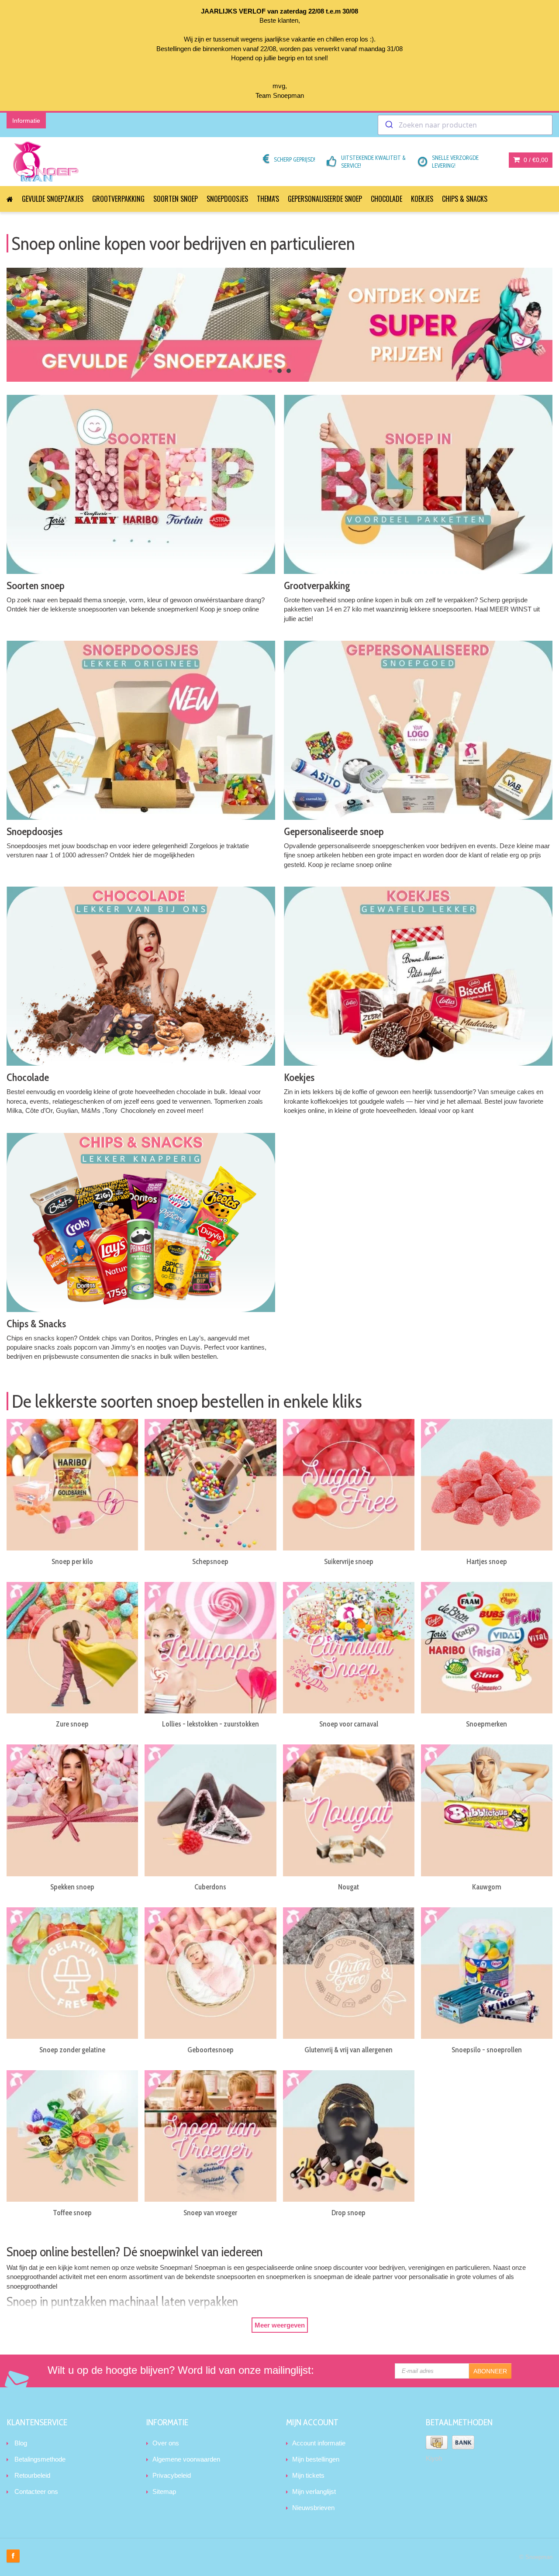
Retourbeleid (32, 2475)
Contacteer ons (36, 2491)
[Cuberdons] (210, 1810)
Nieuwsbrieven (313, 2508)
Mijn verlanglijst (314, 2491)
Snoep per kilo (72, 1561)
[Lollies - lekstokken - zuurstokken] (210, 1648)
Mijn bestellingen (316, 2459)
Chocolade (386, 199)
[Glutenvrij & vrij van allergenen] (349, 1973)
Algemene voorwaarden (186, 2459)
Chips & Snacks (465, 199)
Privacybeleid (172, 2475)
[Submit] (388, 125)
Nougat (349, 1887)
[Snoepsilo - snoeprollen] (487, 1973)
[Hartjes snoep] (487, 1485)
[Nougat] (349, 1810)
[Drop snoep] (349, 2136)
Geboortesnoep (210, 2050)
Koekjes (422, 199)
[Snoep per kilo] (72, 1485)
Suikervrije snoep (349, 1561)
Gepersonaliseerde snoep (325, 199)
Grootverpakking (118, 199)
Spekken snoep (72, 1887)
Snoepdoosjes (227, 199)
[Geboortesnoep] (210, 1973)
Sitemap (164, 2491)
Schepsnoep (210, 1561)
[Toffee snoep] (72, 2136)
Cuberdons (210, 1887)
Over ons (166, 2443)
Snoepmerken (487, 1724)
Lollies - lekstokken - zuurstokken (210, 1724)
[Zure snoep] (72, 1648)
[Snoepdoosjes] (141, 730)
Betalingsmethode (40, 2459)
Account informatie (319, 2443)
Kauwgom (487, 1887)
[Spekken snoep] (72, 1810)
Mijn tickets (308, 2475)
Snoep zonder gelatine (72, 2050)
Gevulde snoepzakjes (53, 199)
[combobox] (465, 125)
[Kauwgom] (487, 1810)
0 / (535, 160)
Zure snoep (72, 1724)
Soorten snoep (176, 199)
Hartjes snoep (487, 1561)
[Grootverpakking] (418, 484)
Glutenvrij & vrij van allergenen (349, 2050)
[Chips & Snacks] (141, 1222)
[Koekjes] (418, 976)
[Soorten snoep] (141, 484)
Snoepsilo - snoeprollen (487, 2050)
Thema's (268, 199)
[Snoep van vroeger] (210, 2136)
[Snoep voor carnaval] (349, 1648)
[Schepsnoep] (210, 1485)
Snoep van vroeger (210, 2213)
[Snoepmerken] (487, 1648)
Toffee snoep (72, 2213)
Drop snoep (349, 2213)
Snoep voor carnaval (349, 1724)
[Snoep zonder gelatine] (72, 1973)
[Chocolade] (141, 976)
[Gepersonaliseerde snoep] (418, 730)
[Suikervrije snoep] (349, 1485)
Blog (21, 2443)
